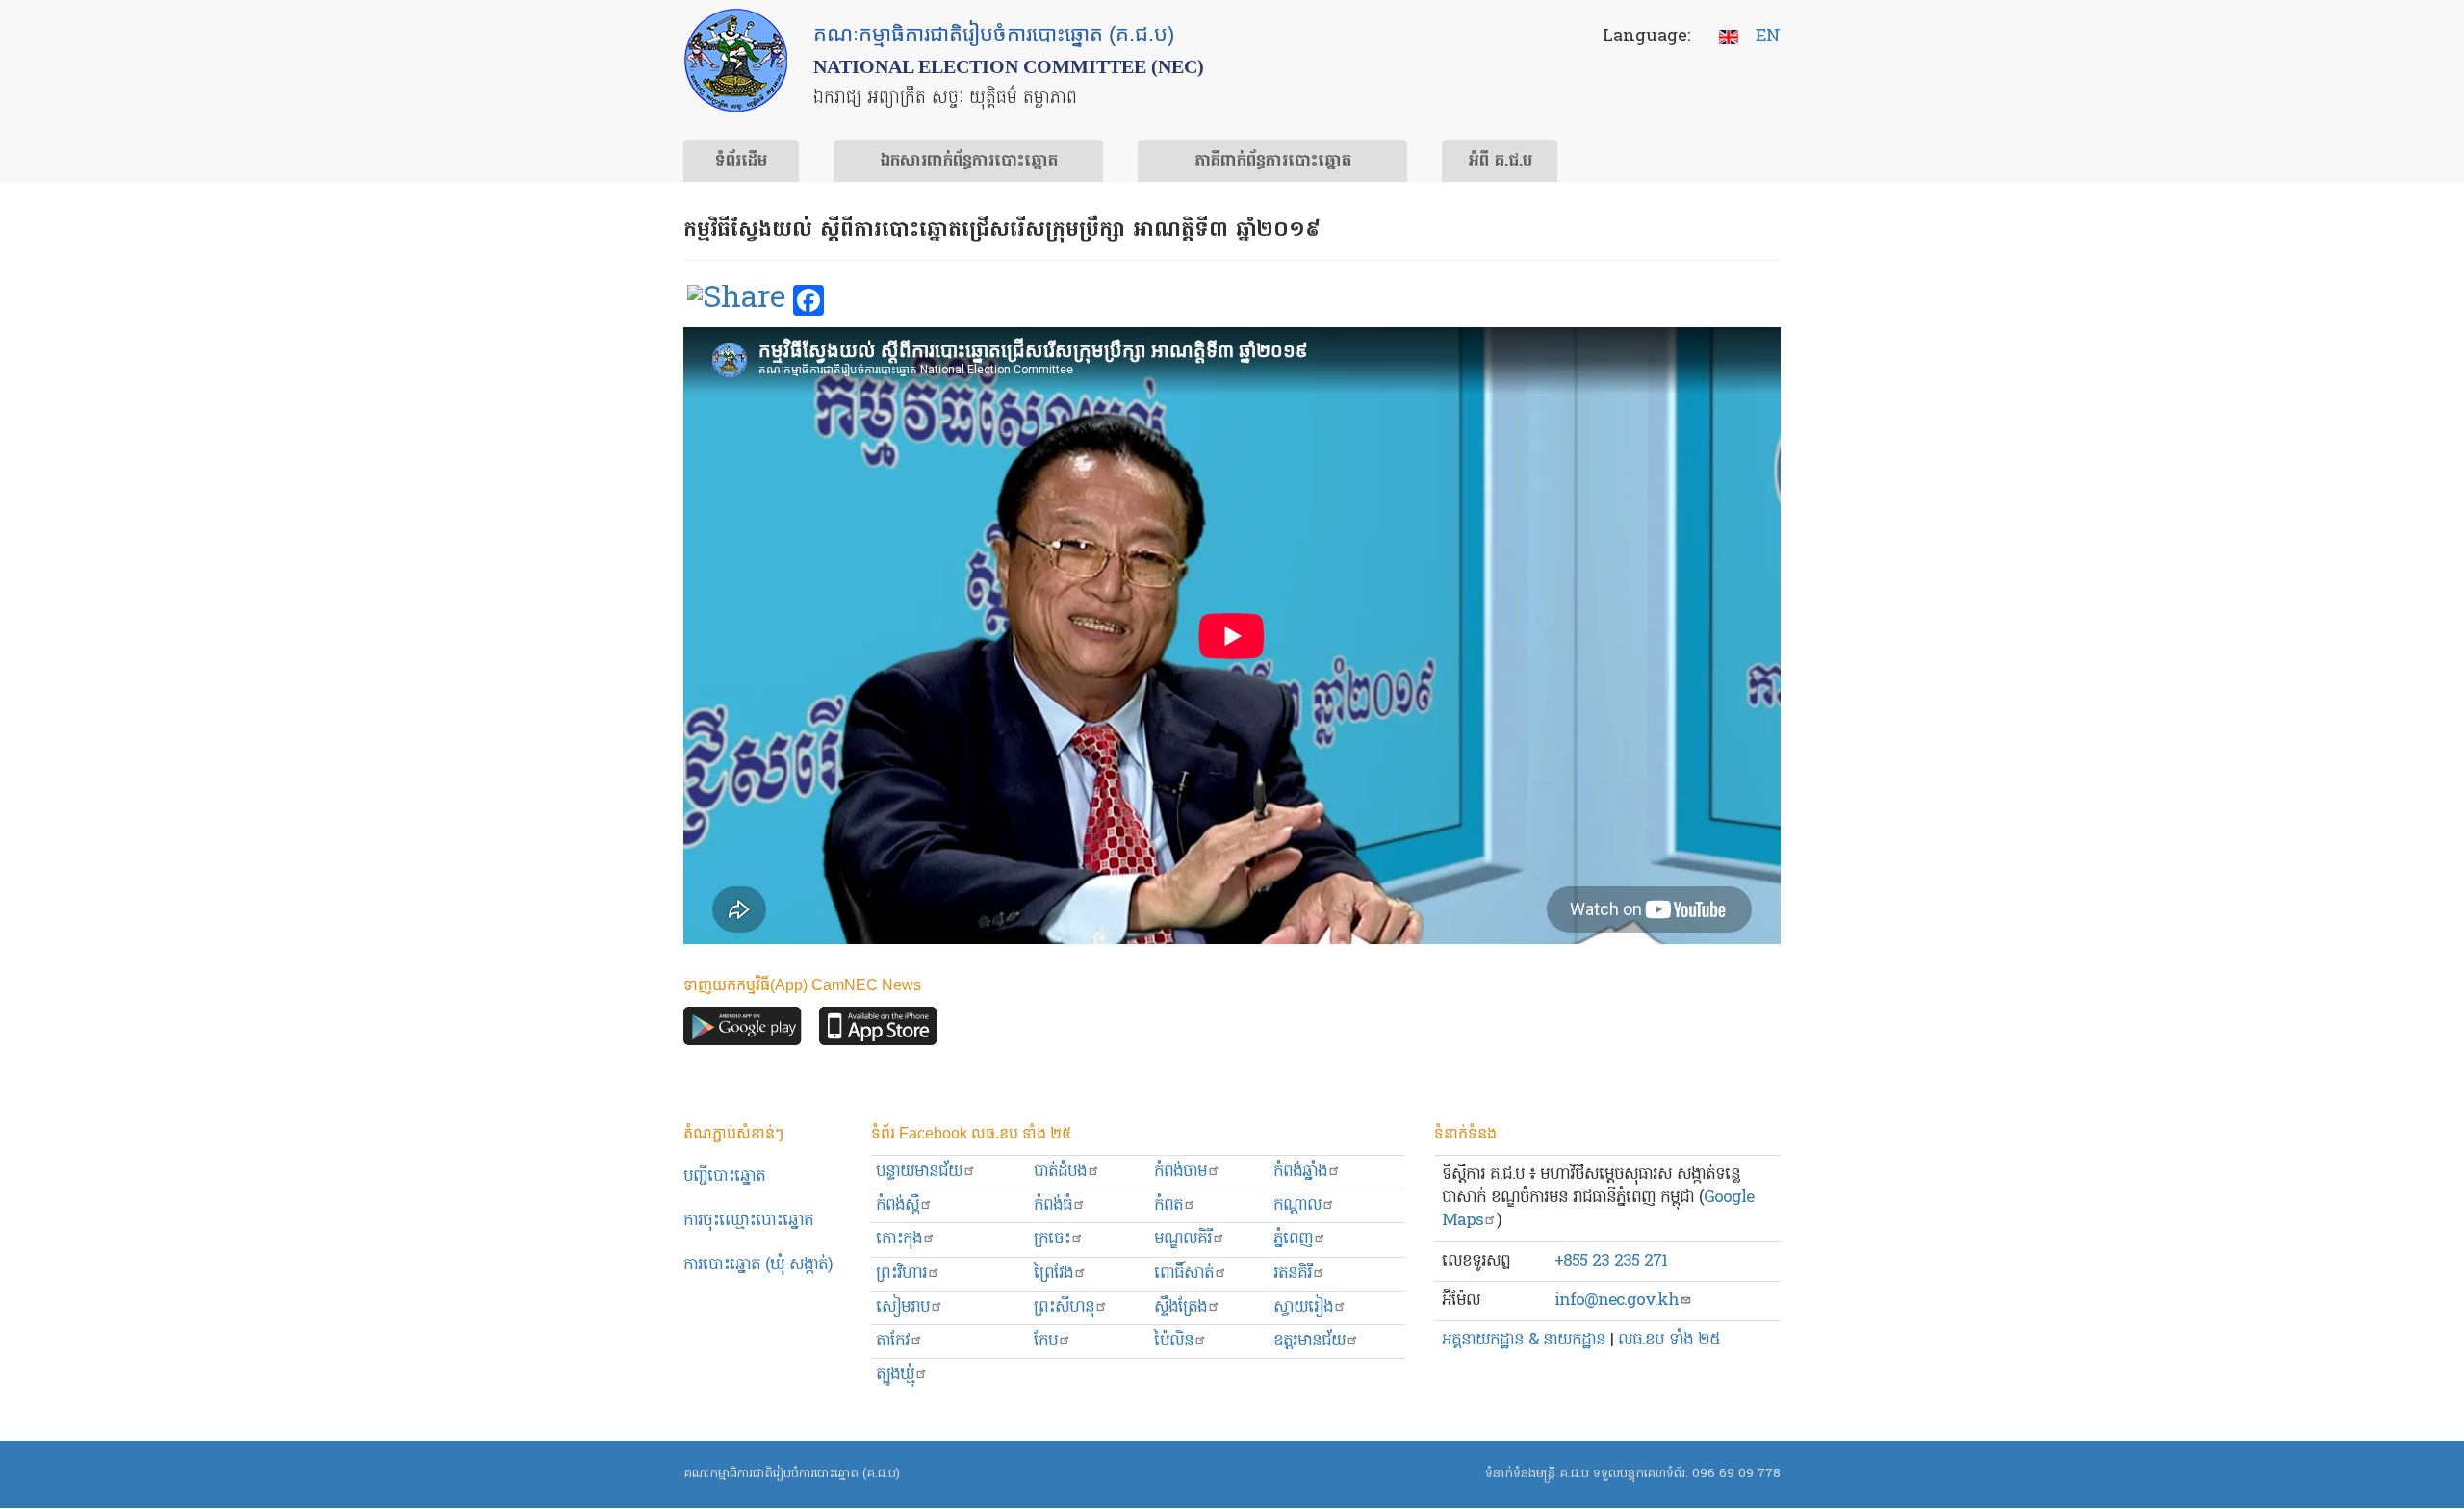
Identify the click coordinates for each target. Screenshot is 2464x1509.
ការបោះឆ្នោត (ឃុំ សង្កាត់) (758, 1265)
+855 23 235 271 (1611, 1261)
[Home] (736, 60)
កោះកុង (899, 1239)
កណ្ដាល (1297, 1205)
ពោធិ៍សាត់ (1184, 1274)
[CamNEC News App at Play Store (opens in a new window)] (743, 1031)
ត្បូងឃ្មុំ (895, 1375)
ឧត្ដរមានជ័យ (1309, 1341)
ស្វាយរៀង (1303, 1307)
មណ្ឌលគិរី (1183, 1239)
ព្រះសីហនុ (1064, 1307)
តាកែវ (893, 1341)
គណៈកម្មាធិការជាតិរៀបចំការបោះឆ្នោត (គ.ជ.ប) (792, 1474)
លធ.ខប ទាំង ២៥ (1669, 1340)
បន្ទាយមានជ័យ (919, 1172)
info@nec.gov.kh (1617, 1301)
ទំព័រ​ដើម (741, 162)
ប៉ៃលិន (1174, 1341)
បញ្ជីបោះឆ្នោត (724, 1177)
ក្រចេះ (1052, 1239)
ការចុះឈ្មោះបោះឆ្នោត (748, 1221)
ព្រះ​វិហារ (901, 1274)
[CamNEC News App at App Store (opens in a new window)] (878, 1031)
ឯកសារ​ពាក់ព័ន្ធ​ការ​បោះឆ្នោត (969, 162)
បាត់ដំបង (1060, 1172)
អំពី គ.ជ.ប (1500, 162)
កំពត (1168, 1205)
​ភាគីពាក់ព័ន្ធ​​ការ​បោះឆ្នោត (1273, 162)
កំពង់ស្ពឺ (898, 1205)
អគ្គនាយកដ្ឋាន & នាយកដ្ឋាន (1524, 1340)
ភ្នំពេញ (1293, 1239)
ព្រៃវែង (1053, 1274)
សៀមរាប (903, 1307)
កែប (1046, 1341)
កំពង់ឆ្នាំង (1300, 1172)
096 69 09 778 (1736, 1474)
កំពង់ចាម (1181, 1172)
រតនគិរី (1293, 1274)
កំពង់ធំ (1053, 1205)
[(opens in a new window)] (736, 301)
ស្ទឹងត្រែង (1181, 1307)
